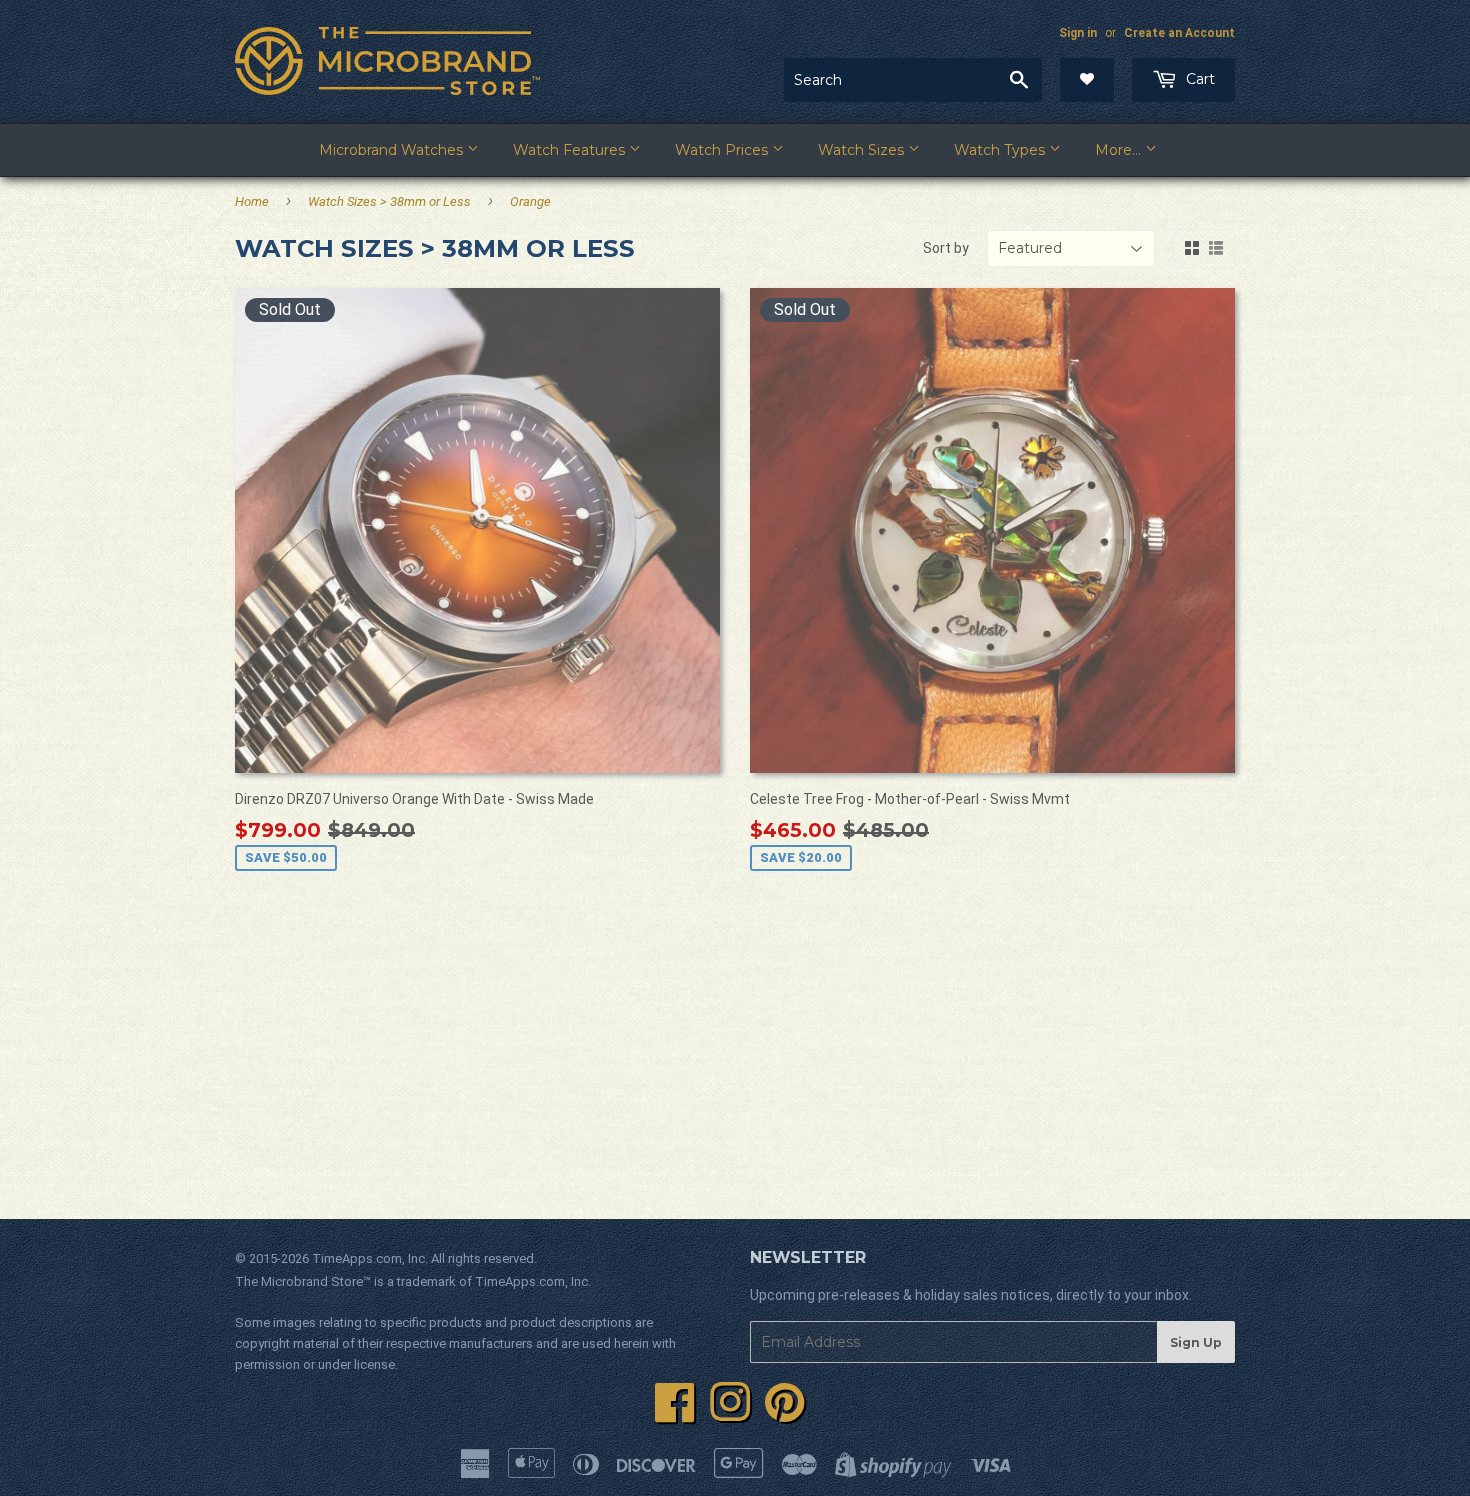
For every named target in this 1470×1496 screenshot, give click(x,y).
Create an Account (1179, 33)
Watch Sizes (863, 150)
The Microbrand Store (299, 1281)
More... (1120, 150)
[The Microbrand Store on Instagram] (730, 1414)
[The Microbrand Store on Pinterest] (785, 1414)
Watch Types (1001, 150)
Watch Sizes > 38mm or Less (389, 201)
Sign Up (1196, 1342)
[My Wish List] (1087, 80)
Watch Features (571, 150)
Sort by (946, 248)
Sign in (1078, 33)
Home (252, 201)
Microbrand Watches (393, 150)
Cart (1198, 79)
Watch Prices (723, 150)
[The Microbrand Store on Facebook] (675, 1414)
